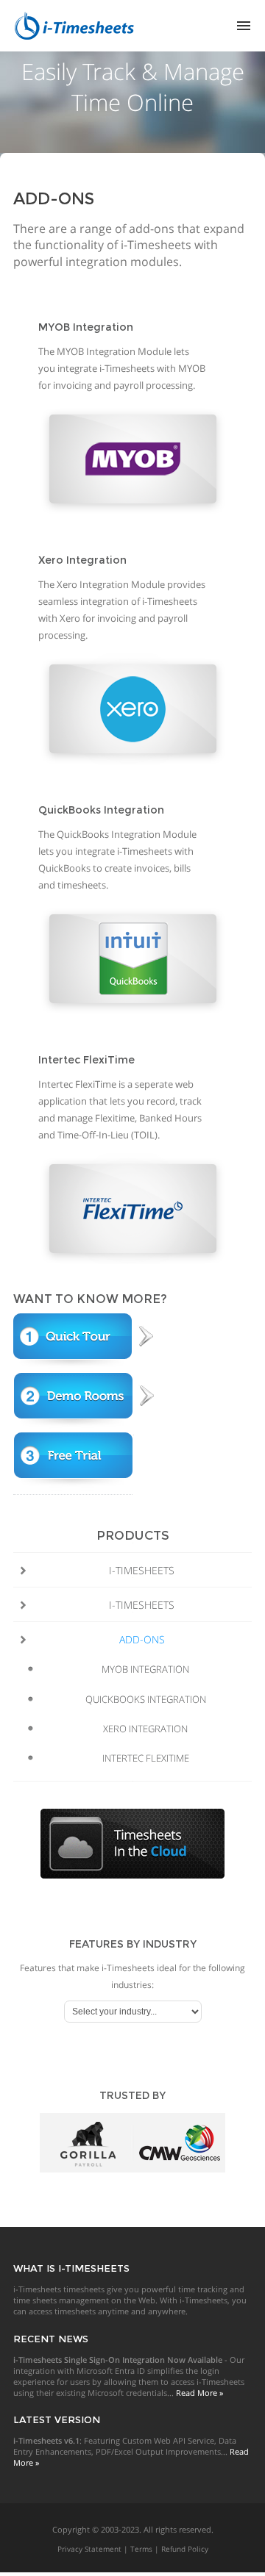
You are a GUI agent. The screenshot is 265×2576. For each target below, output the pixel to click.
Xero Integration (145, 1729)
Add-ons (142, 1639)
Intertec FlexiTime (146, 1758)
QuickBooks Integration (146, 1699)
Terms (141, 2549)
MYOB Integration (145, 1669)
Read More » (199, 2393)
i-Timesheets (142, 1570)
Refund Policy (185, 2549)
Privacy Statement (89, 2549)
